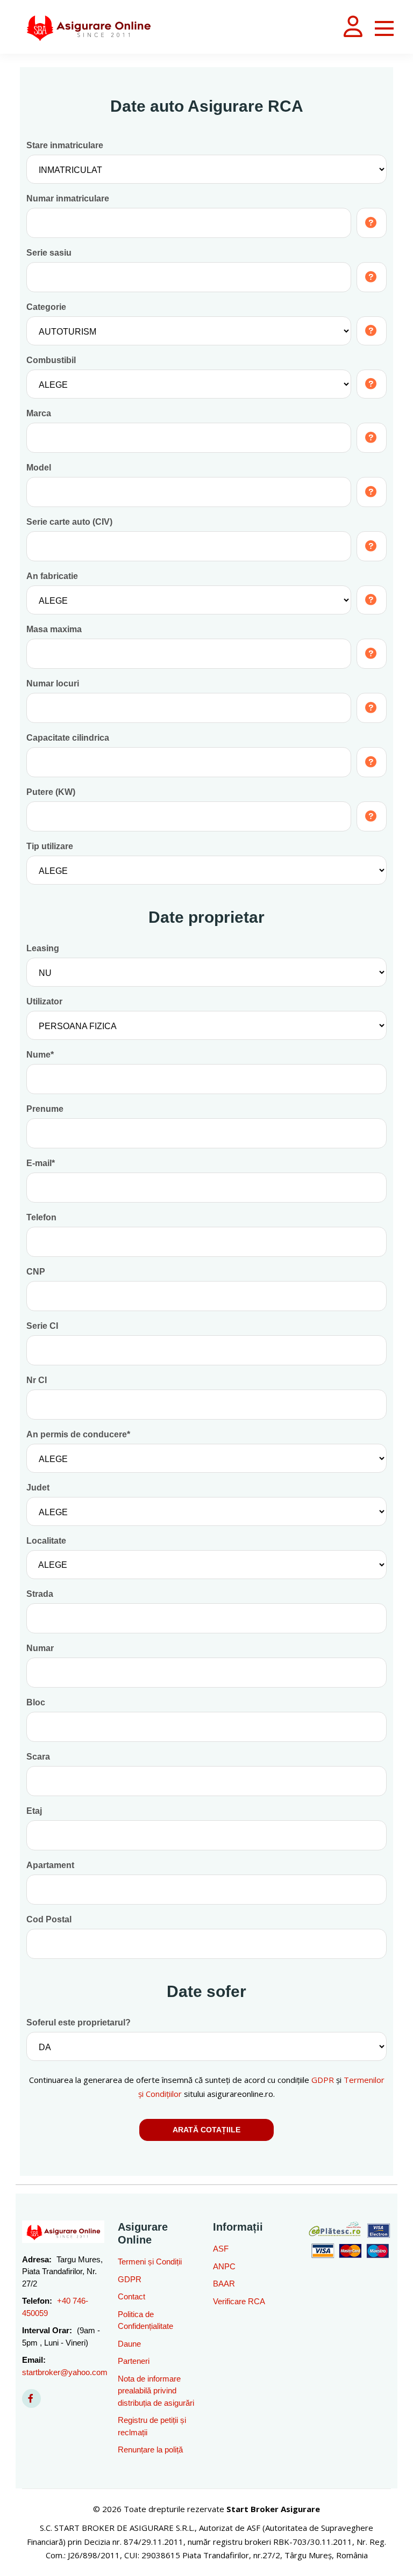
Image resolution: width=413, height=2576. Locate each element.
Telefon (41, 1217)
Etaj (34, 1811)
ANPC (224, 2266)
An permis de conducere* (78, 1434)
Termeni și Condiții (150, 2262)
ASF (221, 2249)
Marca (39, 413)
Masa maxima (54, 629)
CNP (36, 1272)
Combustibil (51, 360)
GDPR (323, 2080)
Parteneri (134, 2361)
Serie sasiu (49, 253)
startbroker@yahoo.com (65, 2372)
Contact (131, 2296)
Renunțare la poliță (150, 2450)
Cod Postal (49, 1919)
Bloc (36, 1702)
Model (39, 468)
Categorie (46, 307)
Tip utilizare (50, 846)
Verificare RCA (239, 2301)
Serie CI (42, 1326)
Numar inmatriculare (68, 198)
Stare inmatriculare (65, 145)
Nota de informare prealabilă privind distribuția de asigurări (156, 2391)
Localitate (46, 1541)
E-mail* (41, 1163)
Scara (38, 1757)
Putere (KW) (51, 792)
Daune (129, 2344)
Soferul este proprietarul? (79, 2023)
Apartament (50, 1865)
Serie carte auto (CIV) (69, 522)
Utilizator (44, 1001)
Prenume (45, 1109)
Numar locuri (53, 683)
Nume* (40, 1055)
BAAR (224, 2284)
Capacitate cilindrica (68, 738)
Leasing (43, 948)
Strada (40, 1594)
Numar (40, 1648)
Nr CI (37, 1380)
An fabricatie (52, 576)
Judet (38, 1488)
